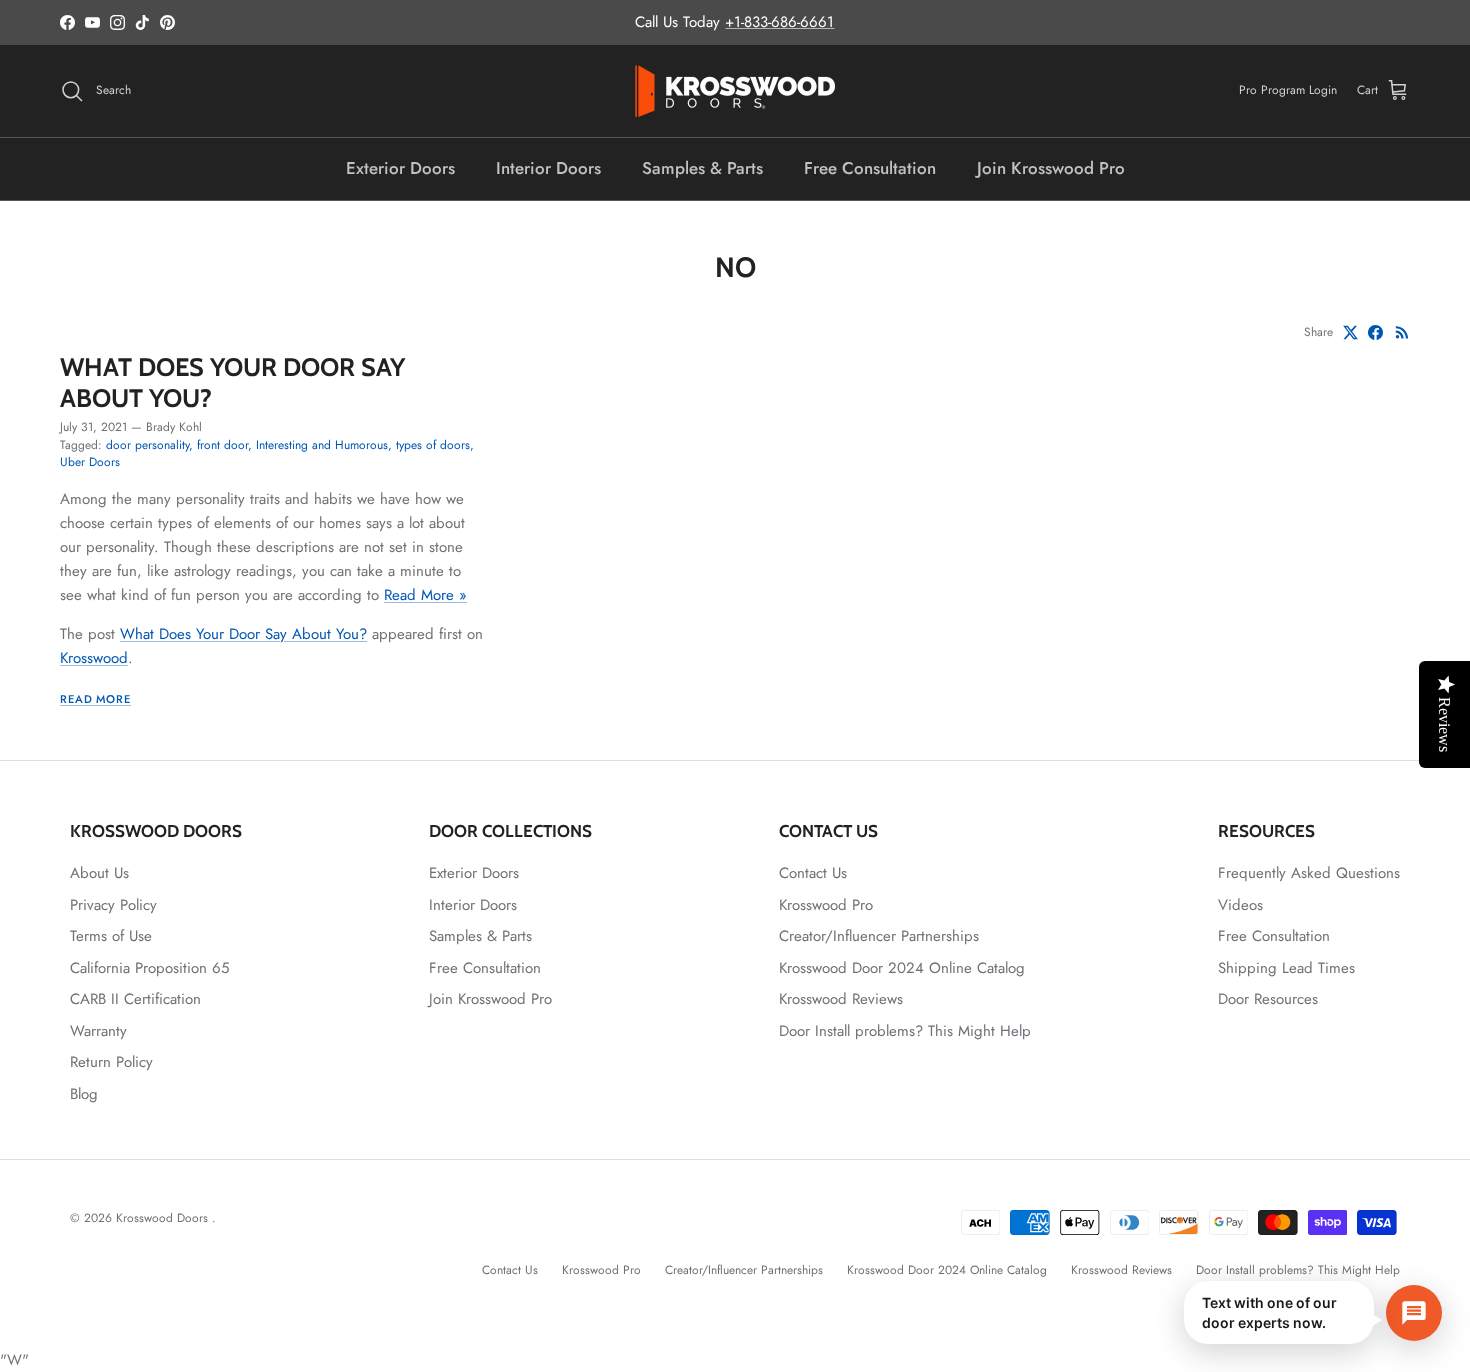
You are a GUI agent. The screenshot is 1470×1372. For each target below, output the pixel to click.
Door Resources (1268, 999)
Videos (1240, 905)
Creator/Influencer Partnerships (879, 936)
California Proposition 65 (149, 968)
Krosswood (94, 658)
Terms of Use (111, 936)
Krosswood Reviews (841, 999)
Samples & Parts (702, 168)
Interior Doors (548, 168)
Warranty (98, 1031)
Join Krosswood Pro (1051, 168)
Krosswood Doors (164, 1218)
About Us (99, 873)
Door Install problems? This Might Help (905, 1031)
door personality (147, 445)
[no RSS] (1402, 332)
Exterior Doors (400, 168)
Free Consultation (870, 168)
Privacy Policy (113, 905)
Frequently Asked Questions (1309, 873)
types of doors (433, 445)
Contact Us (813, 873)
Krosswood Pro (826, 905)
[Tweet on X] (1350, 332)
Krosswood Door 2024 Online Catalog (902, 968)
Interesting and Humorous (322, 445)
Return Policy (111, 1062)
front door (222, 445)
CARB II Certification (135, 999)
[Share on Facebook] (1375, 332)
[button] (1313, 1312)
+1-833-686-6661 (779, 22)
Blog (84, 1094)
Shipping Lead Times (1286, 968)
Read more (95, 699)
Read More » (425, 595)
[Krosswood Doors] (735, 91)
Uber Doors (90, 462)
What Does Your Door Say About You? (232, 381)
